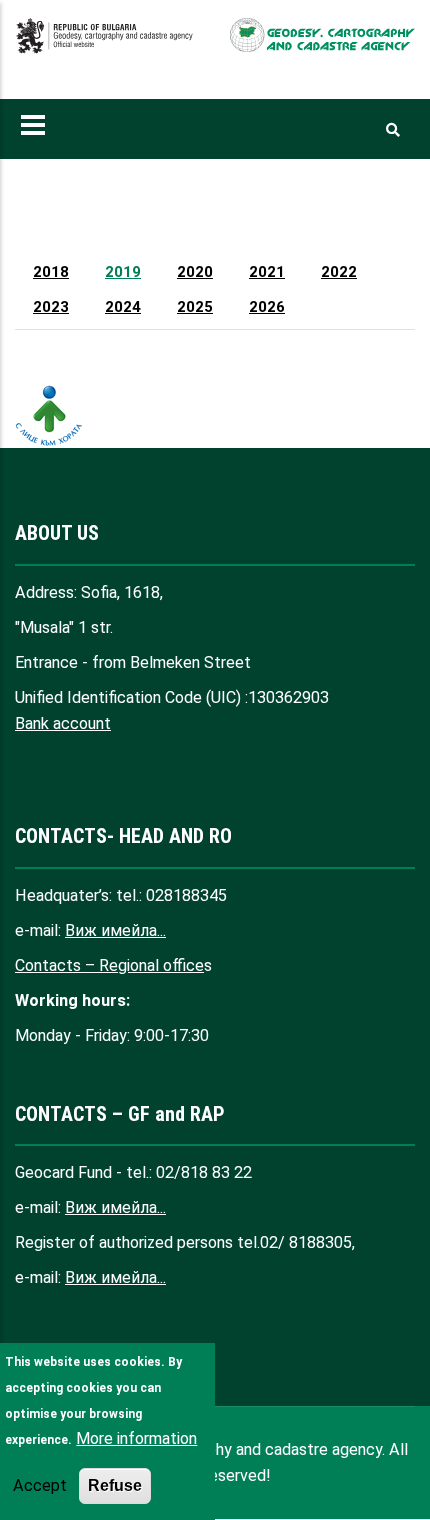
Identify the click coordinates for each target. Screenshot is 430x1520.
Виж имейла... (115, 930)
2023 (51, 307)
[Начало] (107, 46)
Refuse (115, 1485)
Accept (40, 1485)
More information (136, 1438)
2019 (123, 272)
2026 (267, 307)
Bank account (63, 723)
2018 (51, 272)
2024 (123, 307)
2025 (195, 307)
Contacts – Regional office (109, 965)
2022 (339, 272)
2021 (267, 272)
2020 (195, 272)
